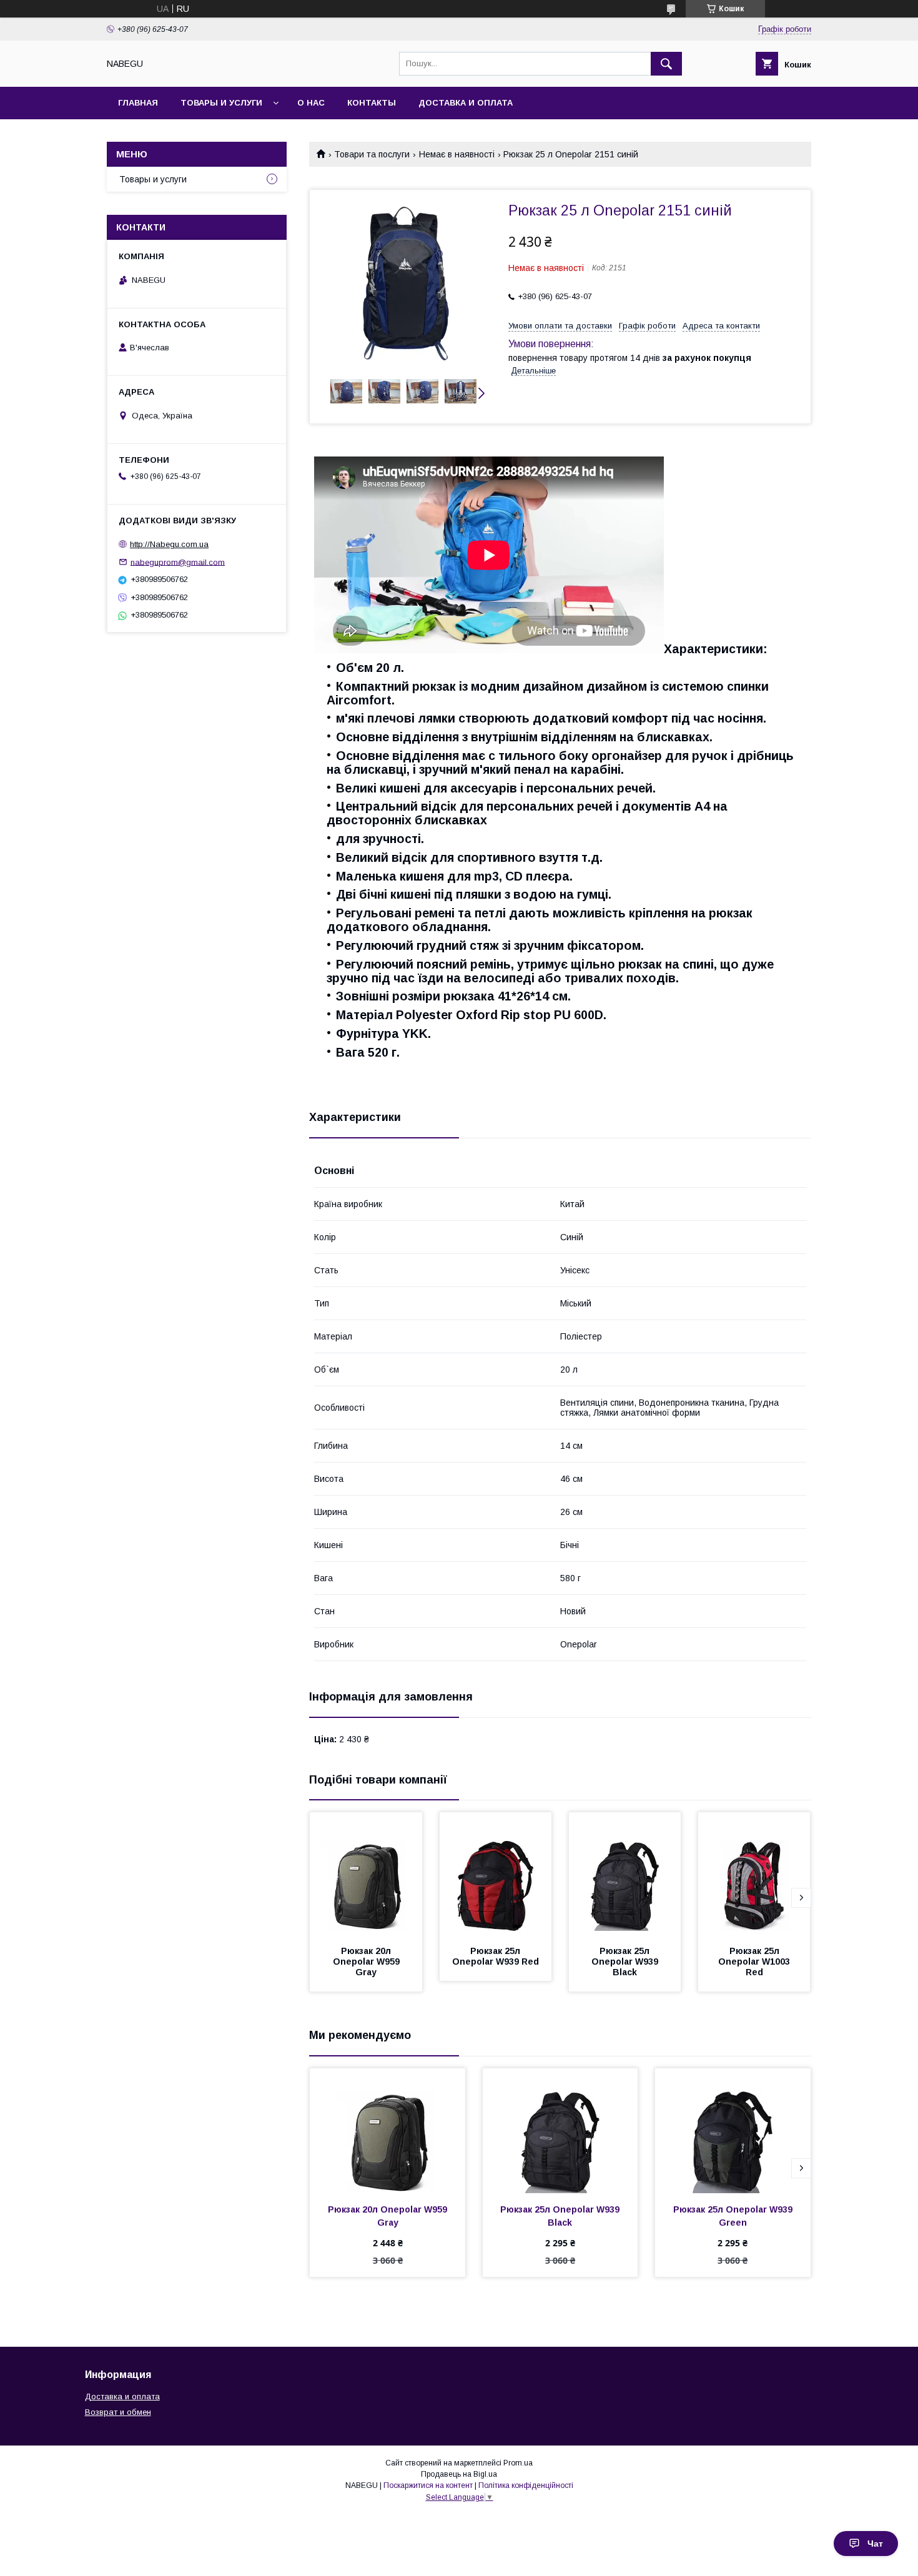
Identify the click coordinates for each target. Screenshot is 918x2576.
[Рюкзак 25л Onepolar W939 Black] (625, 1875)
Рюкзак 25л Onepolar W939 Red (496, 1956)
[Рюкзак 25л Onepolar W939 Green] (733, 2131)
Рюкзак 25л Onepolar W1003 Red (755, 1962)
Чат (875, 2544)
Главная (138, 103)
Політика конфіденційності (526, 2485)
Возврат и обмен (118, 2412)
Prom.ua (518, 2463)
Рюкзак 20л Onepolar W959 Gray (368, 1962)
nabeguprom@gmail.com (178, 562)
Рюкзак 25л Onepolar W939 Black (626, 1962)
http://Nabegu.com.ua (169, 544)
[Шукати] (666, 64)
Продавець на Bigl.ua (459, 2474)
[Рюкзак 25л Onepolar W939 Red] (496, 1875)
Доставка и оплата (466, 103)
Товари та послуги (372, 154)
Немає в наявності (457, 154)
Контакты (372, 103)
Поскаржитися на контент (428, 2485)
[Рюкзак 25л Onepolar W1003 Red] (754, 1875)
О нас (311, 103)
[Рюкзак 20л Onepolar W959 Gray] (366, 1875)
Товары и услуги (221, 103)
